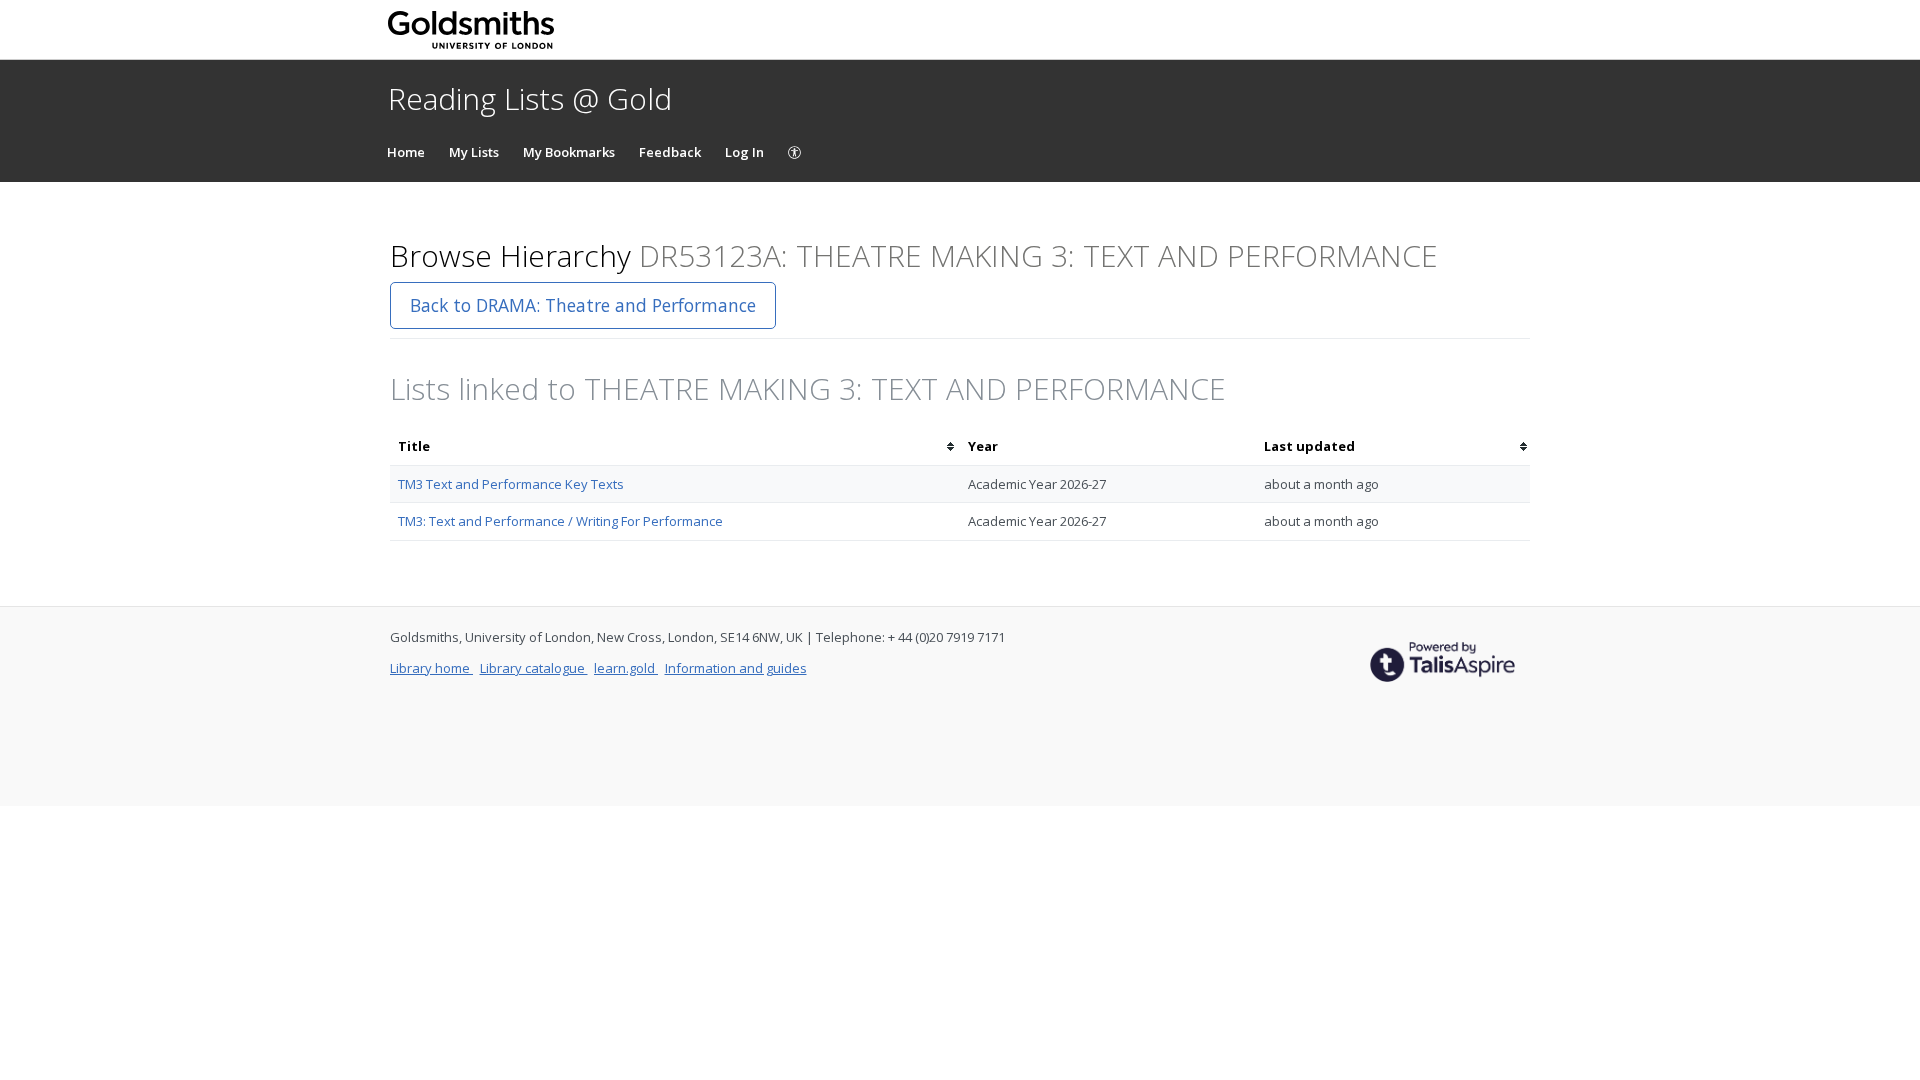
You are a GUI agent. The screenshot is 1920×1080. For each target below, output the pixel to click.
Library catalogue (534, 668)
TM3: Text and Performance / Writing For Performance (560, 521)
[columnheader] (675, 446)
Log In (744, 152)
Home (406, 152)
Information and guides (736, 668)
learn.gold (626, 668)
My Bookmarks (569, 152)
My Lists (474, 152)
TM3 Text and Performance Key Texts (511, 484)
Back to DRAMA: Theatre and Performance (583, 305)
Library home (431, 668)
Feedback (670, 152)
